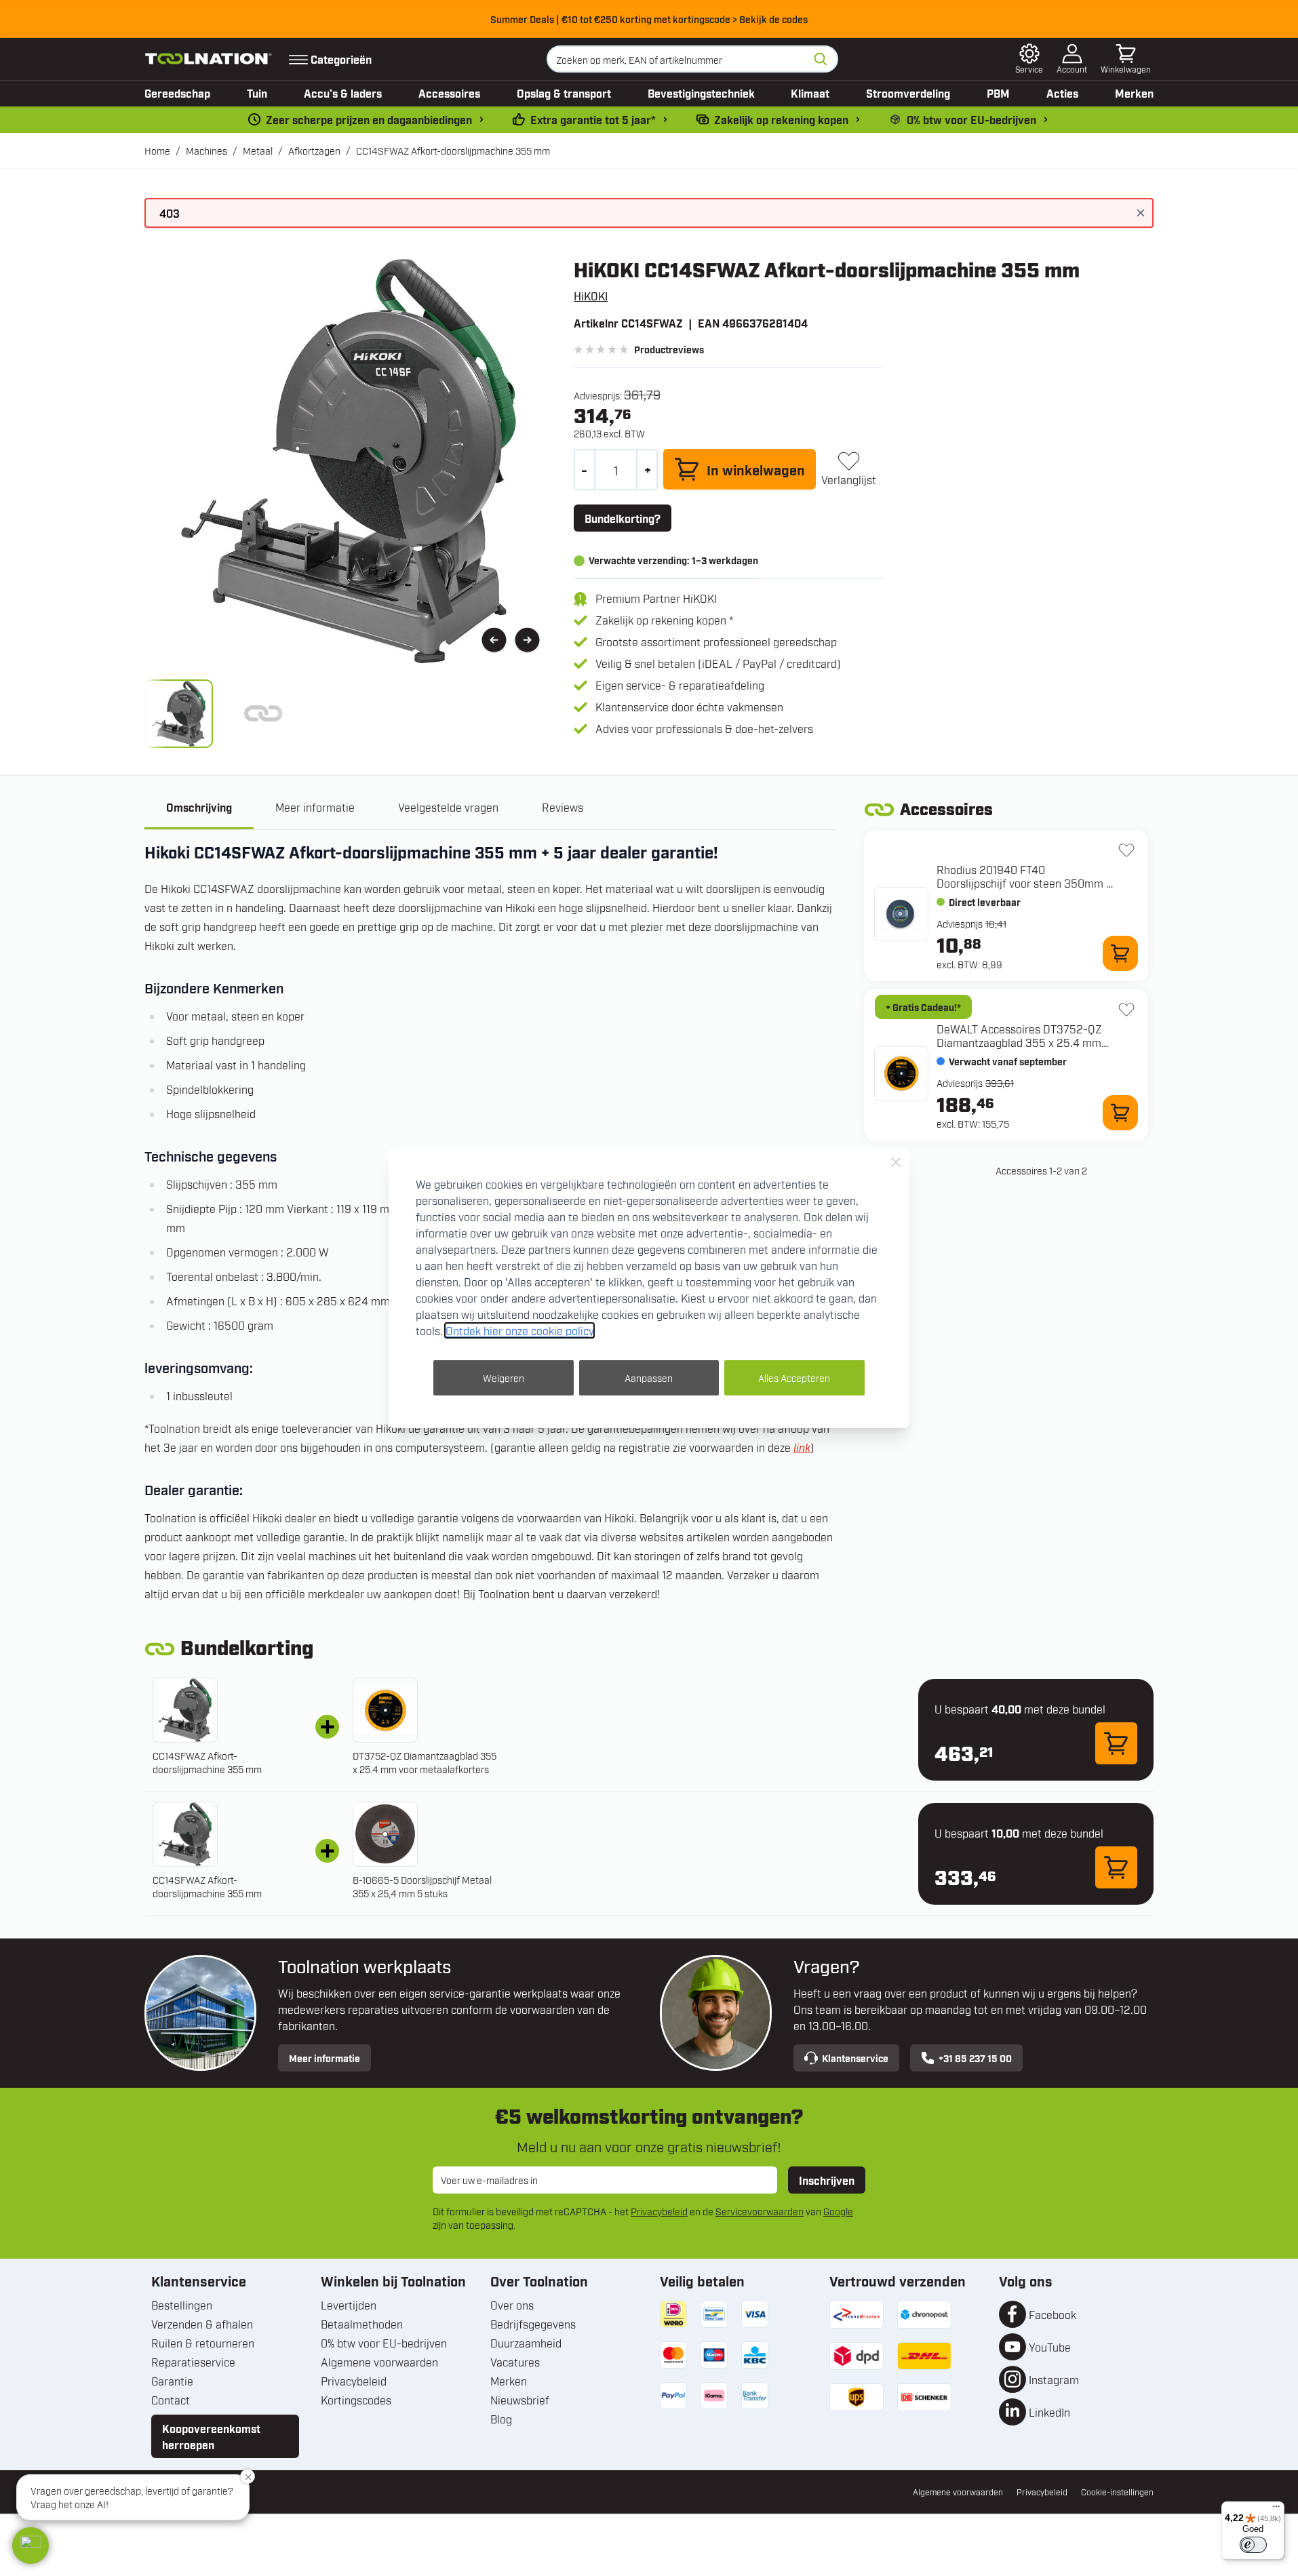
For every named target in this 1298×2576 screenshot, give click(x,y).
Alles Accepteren (794, 1378)
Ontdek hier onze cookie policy (519, 1330)
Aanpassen (649, 1378)
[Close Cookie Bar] (896, 1162)
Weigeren (504, 1378)
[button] (31, 2545)
